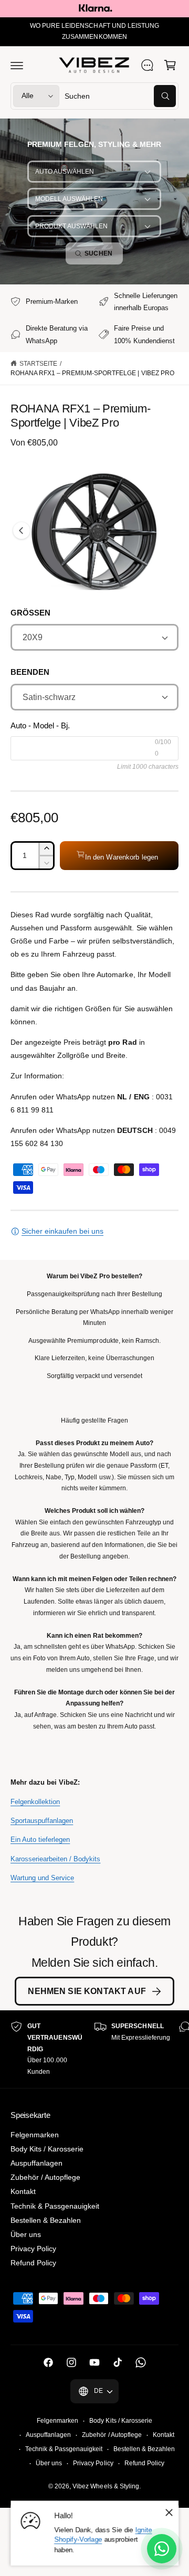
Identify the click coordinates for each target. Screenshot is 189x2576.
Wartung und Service (42, 1878)
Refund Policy (33, 2263)
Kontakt (23, 2191)
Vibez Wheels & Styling (106, 2486)
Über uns (26, 2234)
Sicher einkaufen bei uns (62, 1231)
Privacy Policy (33, 2249)
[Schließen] (169, 2512)
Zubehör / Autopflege (45, 2177)
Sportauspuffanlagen (42, 1821)
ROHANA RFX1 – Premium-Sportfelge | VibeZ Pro (92, 373)
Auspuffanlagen (36, 2163)
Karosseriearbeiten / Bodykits (55, 1859)
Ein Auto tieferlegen (40, 1840)
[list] (94, 2049)
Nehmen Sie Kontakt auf (87, 1991)
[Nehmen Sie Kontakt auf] (147, 65)
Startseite (38, 364)
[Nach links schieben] (22, 531)
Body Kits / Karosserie (47, 2149)
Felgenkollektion (35, 1802)
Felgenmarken (35, 2135)
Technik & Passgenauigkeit (55, 2206)
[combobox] (120, 96)
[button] (17, 65)
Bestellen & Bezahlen (46, 2220)
